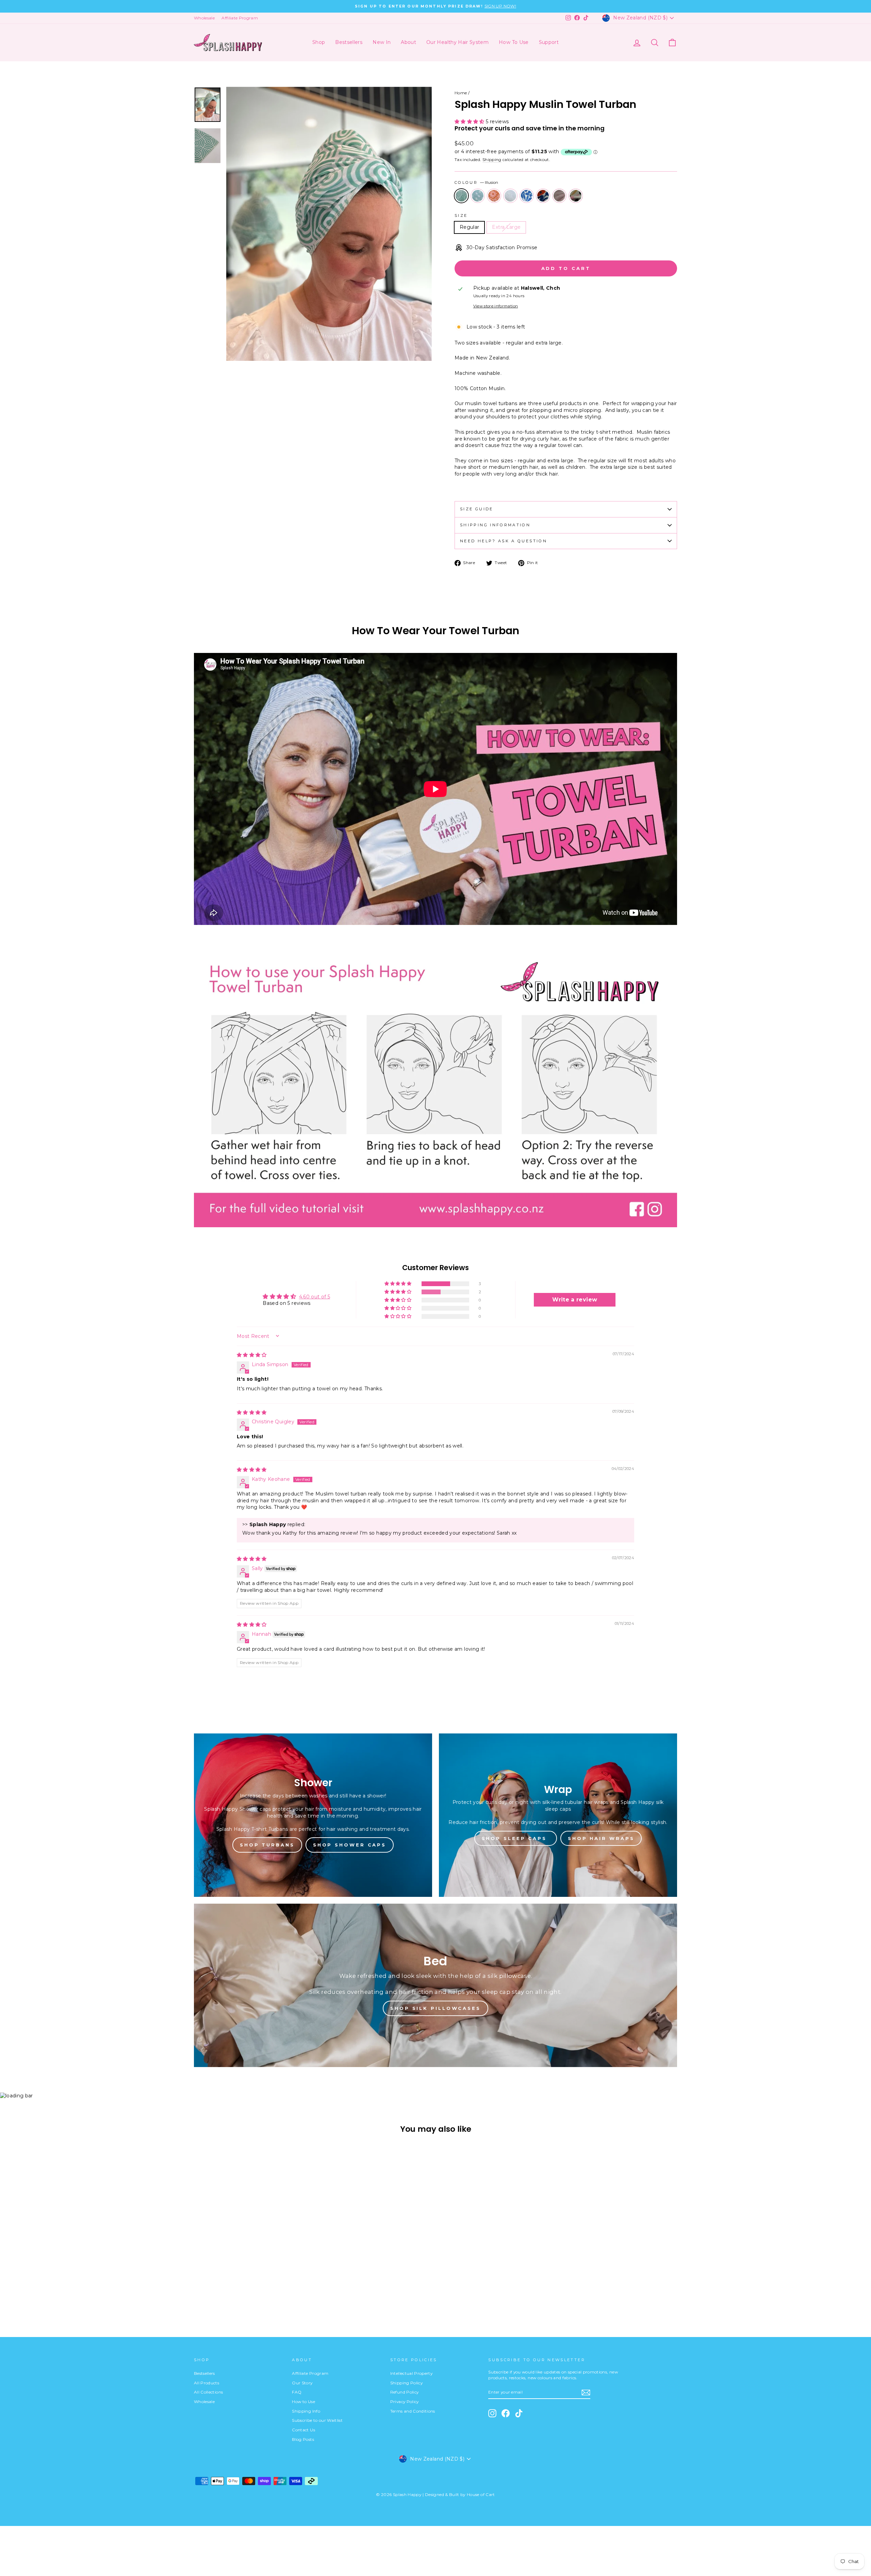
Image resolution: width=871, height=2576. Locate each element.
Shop (319, 42)
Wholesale (204, 18)
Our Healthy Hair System (457, 42)
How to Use (303, 2402)
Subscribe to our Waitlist (317, 2420)
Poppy (543, 196)
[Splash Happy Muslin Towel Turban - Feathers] (226, 2288)
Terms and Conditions (413, 2411)
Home (461, 93)
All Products (207, 2383)
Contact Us (303, 2430)
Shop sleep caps (516, 1838)
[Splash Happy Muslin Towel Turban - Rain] (208, 2288)
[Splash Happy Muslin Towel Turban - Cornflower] (235, 2288)
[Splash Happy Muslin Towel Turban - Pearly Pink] (254, 2288)
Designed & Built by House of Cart (460, 2494)
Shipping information (495, 525)
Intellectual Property (411, 2373)
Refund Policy (405, 2392)
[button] (470, 122)
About (408, 42)
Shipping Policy (406, 2383)
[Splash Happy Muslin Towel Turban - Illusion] (199, 2288)
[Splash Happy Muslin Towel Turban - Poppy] (244, 2288)
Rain (478, 196)
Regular (469, 227)
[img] (252, 1355)
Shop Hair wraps (601, 1838)
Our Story (302, 2383)
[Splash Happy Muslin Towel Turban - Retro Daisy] (217, 2288)
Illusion (461, 196)
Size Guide (477, 509)
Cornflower (527, 196)
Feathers (510, 196)
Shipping (492, 159)
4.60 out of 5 (315, 1297)
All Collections (208, 2392)
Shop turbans (267, 1845)
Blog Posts (303, 2439)
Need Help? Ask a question (504, 541)
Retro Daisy (494, 196)
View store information (496, 306)
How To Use (514, 42)
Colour (476, 182)
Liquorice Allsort (576, 196)
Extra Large (506, 227)
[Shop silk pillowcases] (435, 1985)
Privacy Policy (405, 2402)
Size (461, 215)
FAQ (297, 2392)
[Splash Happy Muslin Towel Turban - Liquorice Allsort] (263, 2288)
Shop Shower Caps (350, 1845)
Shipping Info (306, 2411)
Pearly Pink (559, 196)
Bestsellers (349, 42)
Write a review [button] (575, 1300)
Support (549, 42)
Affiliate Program (240, 18)
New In (382, 42)
